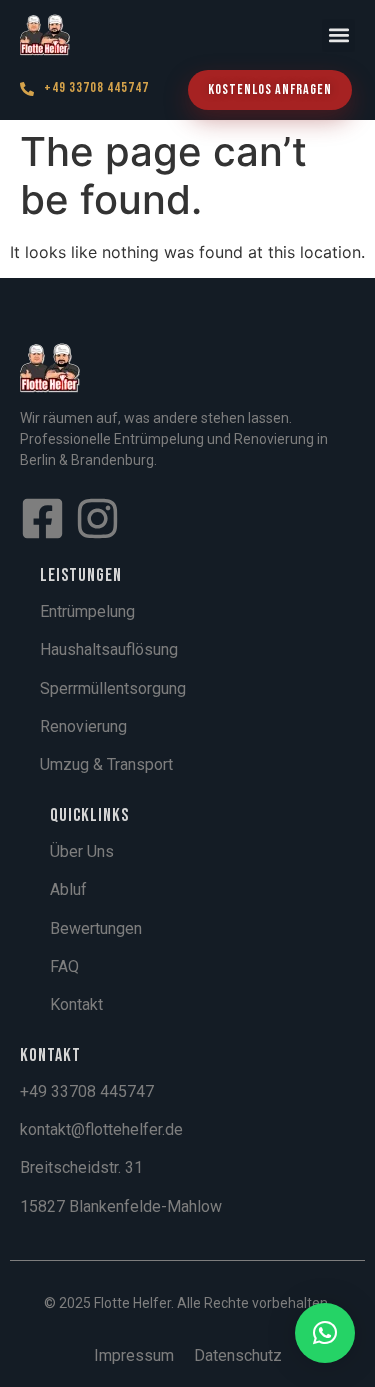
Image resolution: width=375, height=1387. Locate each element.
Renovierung (83, 726)
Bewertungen (96, 928)
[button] (338, 35)
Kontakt (76, 1004)
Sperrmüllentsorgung (113, 688)
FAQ (64, 966)
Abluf (68, 889)
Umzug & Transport (106, 764)
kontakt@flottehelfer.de (101, 1129)
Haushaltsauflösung (109, 649)
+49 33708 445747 (96, 87)
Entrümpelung (87, 611)
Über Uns (82, 851)
